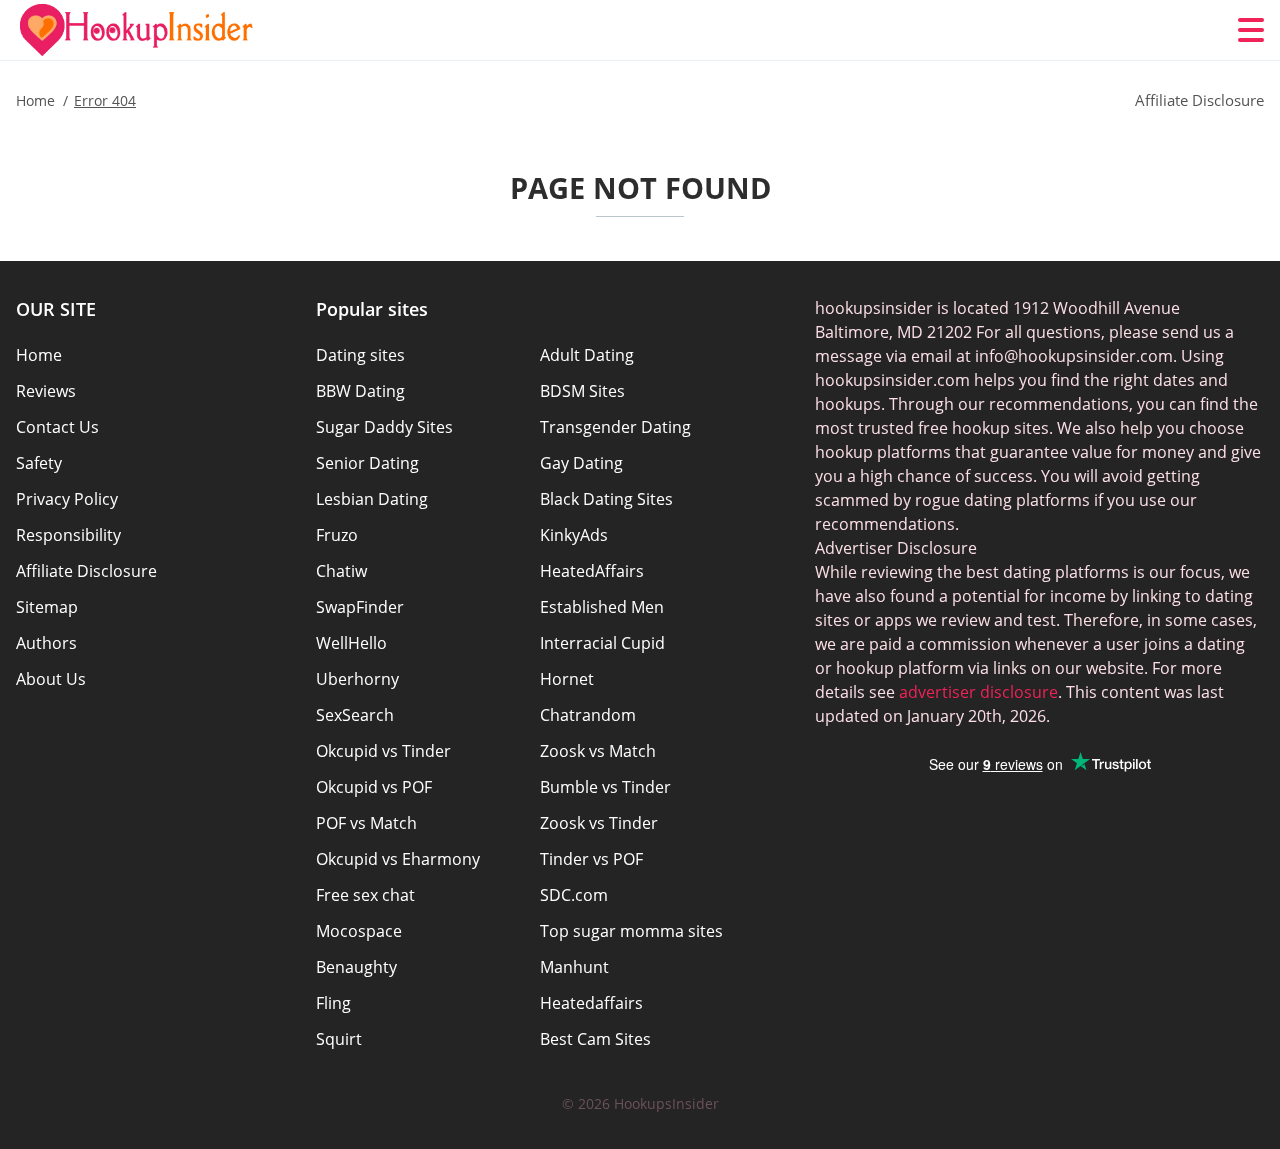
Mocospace (359, 931)
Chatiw (341, 571)
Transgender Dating (615, 427)
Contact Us (57, 427)
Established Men (602, 607)
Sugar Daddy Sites (384, 427)
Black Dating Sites (606, 499)
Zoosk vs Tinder (599, 823)
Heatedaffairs (591, 1003)
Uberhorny (357, 679)
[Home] (136, 30)
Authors (46, 643)
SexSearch (355, 715)
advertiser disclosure (978, 692)
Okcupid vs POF (374, 787)
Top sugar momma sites (631, 931)
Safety (39, 463)
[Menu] (1251, 30)
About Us (51, 679)
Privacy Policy (67, 499)
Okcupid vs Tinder (383, 751)
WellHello (351, 643)
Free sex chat (365, 895)
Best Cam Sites (595, 1039)
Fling (333, 1003)
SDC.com (574, 895)
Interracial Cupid (602, 643)
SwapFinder (360, 607)
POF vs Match (366, 823)
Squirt (339, 1039)
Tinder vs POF (591, 859)
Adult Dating (587, 355)
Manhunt (574, 967)
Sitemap (47, 607)
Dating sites (360, 355)
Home (39, 355)
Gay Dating (581, 463)
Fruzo (337, 535)
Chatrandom (588, 715)
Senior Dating (367, 463)
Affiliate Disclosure (86, 571)
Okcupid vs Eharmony (398, 859)
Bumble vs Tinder (605, 787)
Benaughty (356, 967)
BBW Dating (360, 391)
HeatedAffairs (592, 571)
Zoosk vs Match (598, 751)
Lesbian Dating (372, 499)
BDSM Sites (582, 391)
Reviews (46, 391)
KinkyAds (574, 535)
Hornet (567, 679)
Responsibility (68, 535)
